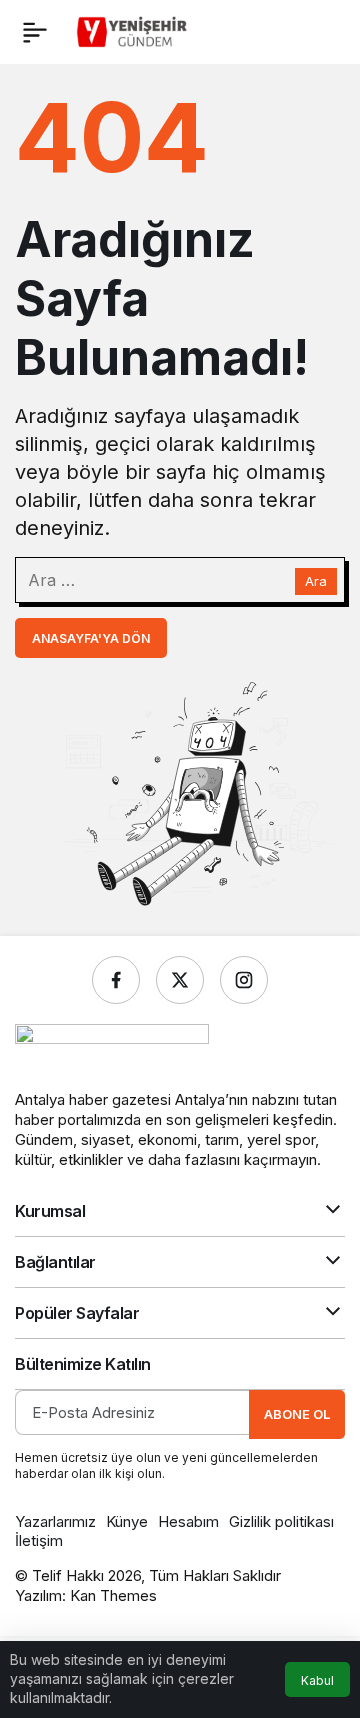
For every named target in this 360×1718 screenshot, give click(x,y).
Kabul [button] (317, 1680)
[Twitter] (180, 980)
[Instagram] (244, 980)
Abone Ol (297, 1414)
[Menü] (35, 32)
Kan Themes (113, 1595)
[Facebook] (116, 980)
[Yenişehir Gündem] (133, 30)
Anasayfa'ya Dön (91, 638)
